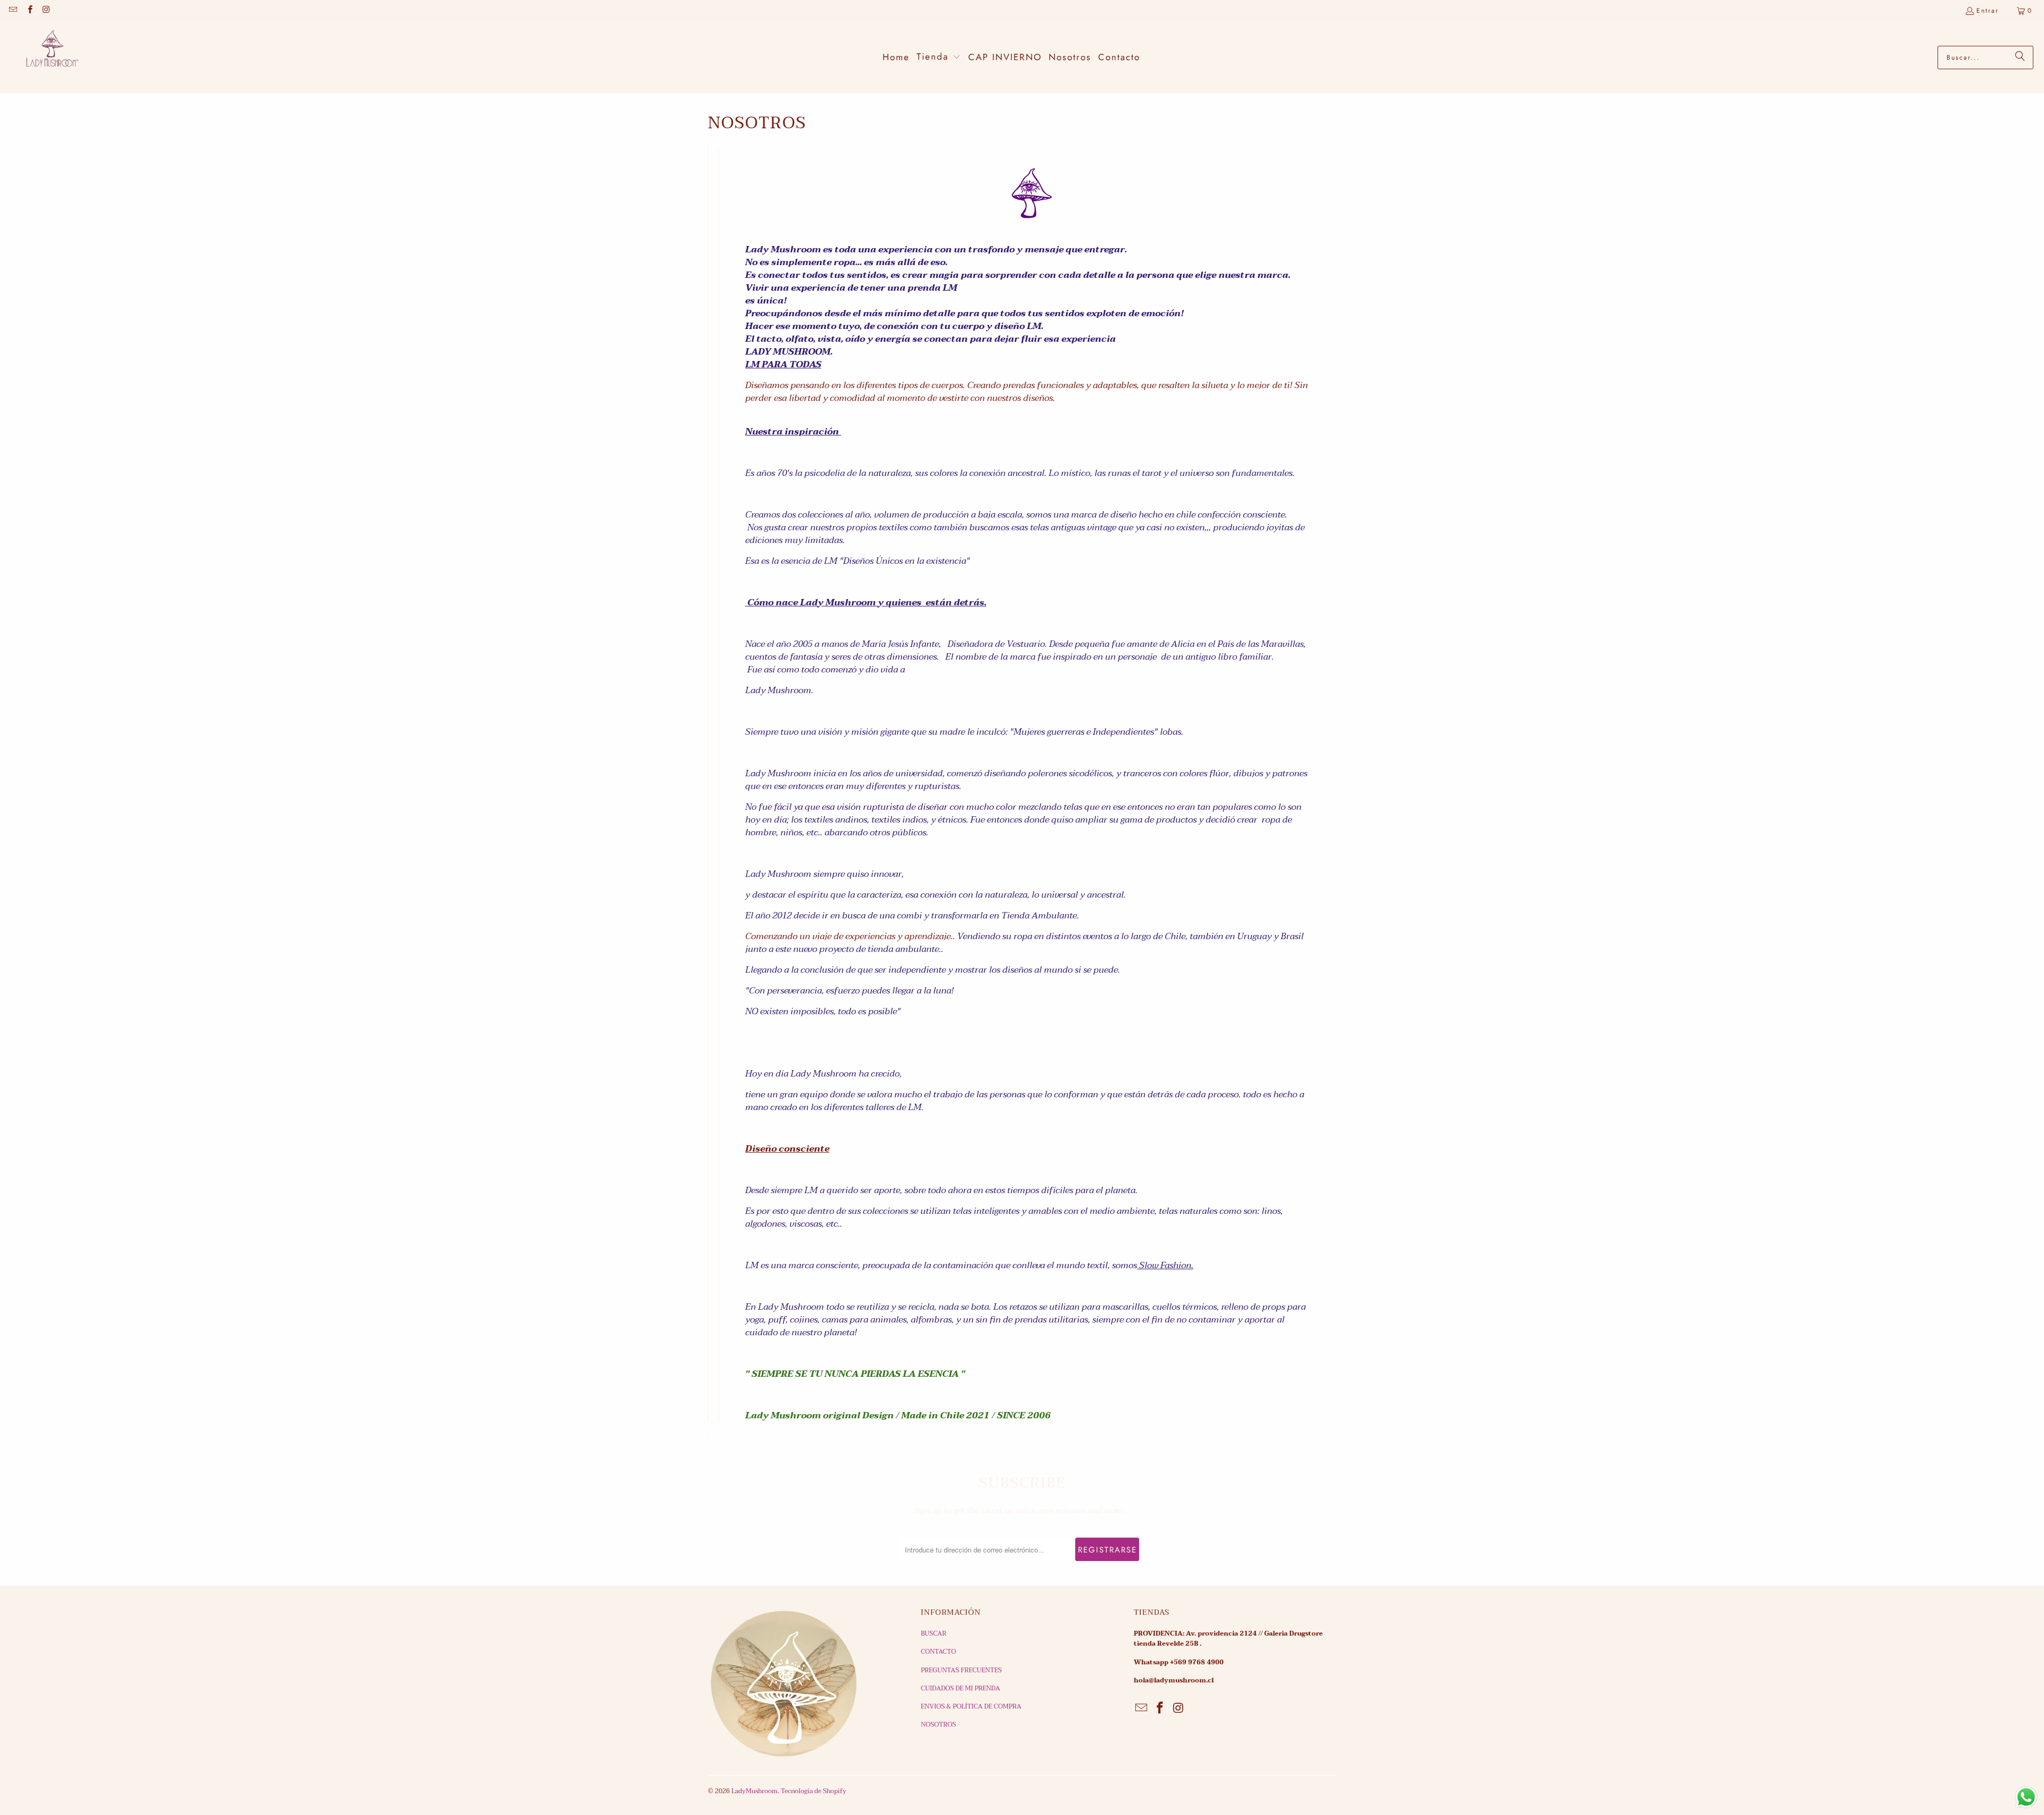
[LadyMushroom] (48, 57)
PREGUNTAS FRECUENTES (961, 1670)
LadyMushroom (755, 1791)
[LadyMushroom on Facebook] (29, 11)
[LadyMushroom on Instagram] (46, 11)
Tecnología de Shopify (814, 1791)
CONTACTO (938, 1652)
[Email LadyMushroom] (13, 11)
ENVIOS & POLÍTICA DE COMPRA (971, 1706)
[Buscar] (2020, 58)
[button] (939, 57)
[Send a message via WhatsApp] (2026, 1797)
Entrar (1988, 11)
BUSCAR (934, 1633)
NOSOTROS (938, 1724)
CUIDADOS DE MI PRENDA (961, 1688)
